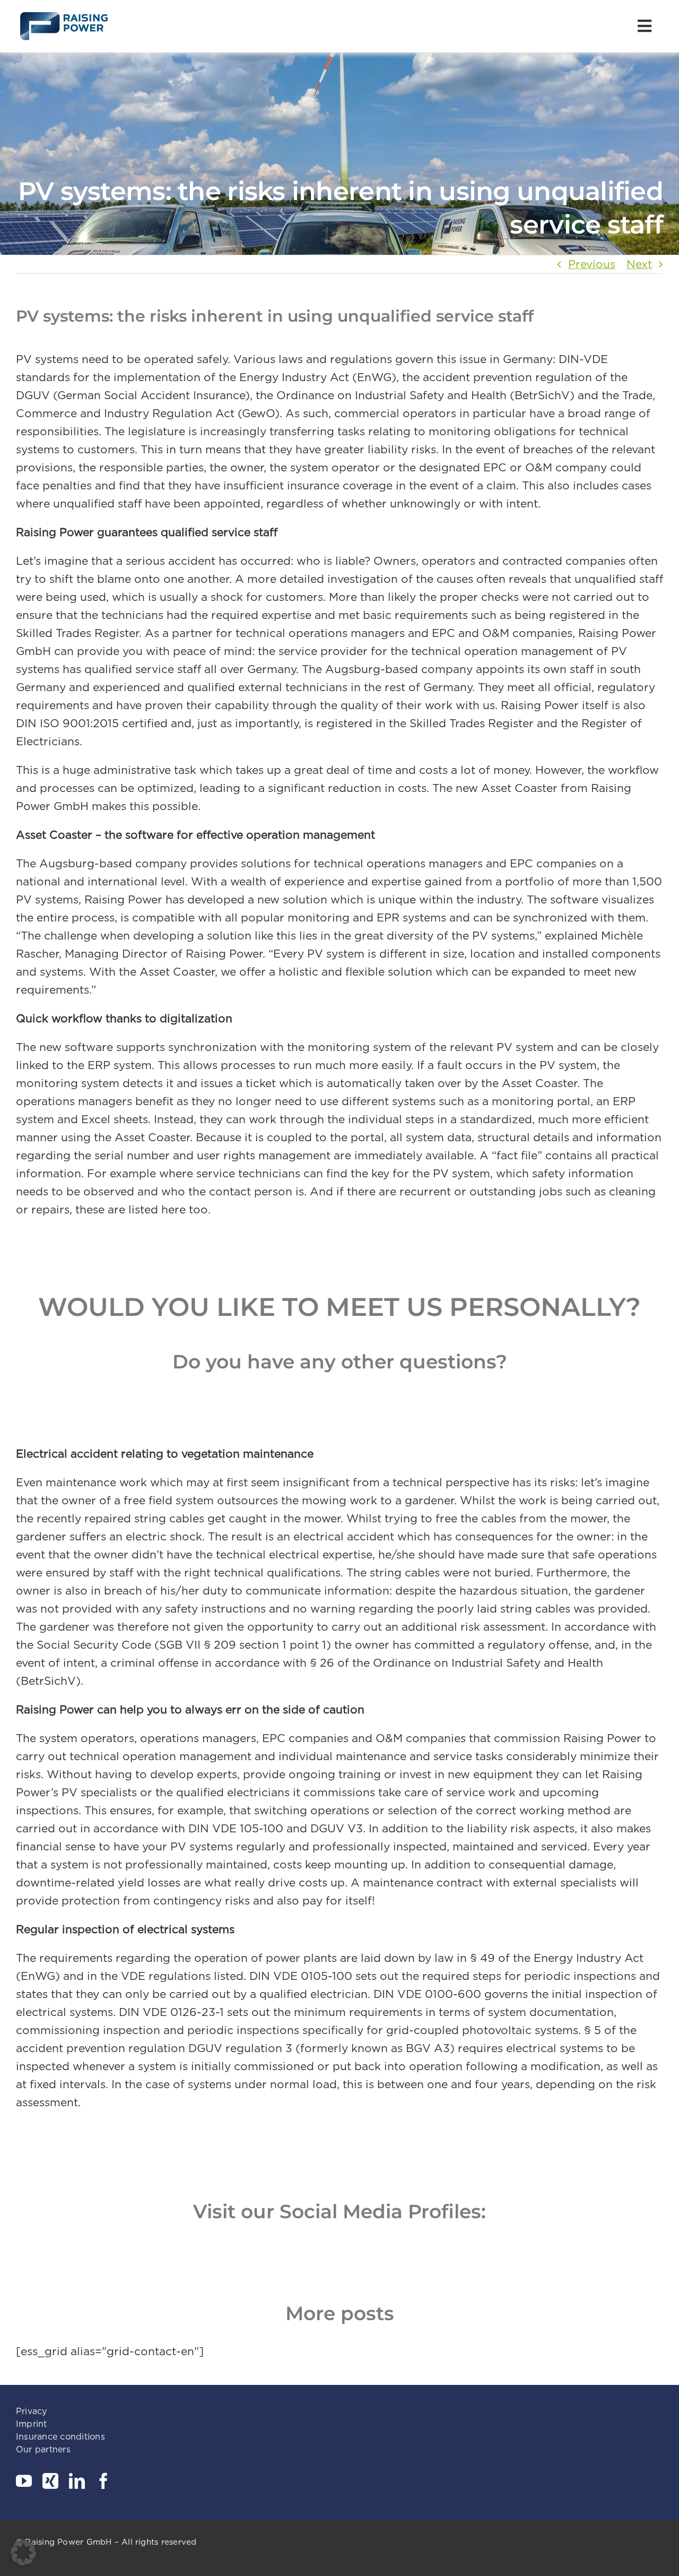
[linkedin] (77, 2481)
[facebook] (103, 2481)
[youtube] (24, 2481)
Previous (592, 264)
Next (639, 264)
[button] (23, 2553)
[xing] (50, 2481)
